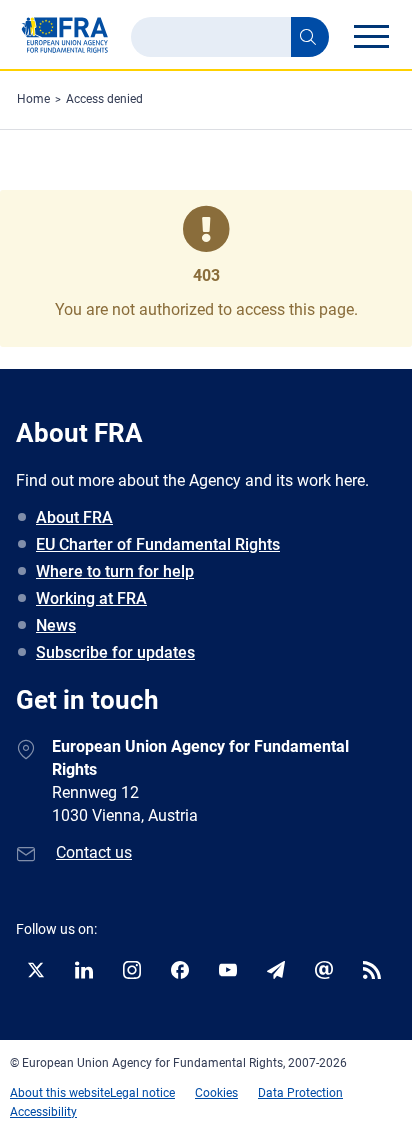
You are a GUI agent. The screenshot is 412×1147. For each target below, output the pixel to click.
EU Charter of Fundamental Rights (158, 544)
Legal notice (142, 1093)
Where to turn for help (115, 571)
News (56, 625)
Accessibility (43, 1112)
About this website (60, 1093)
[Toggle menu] (371, 36)
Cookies (216, 1093)
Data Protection (300, 1093)
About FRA (74, 517)
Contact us (94, 852)
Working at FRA (91, 598)
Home (33, 99)
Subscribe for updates (115, 652)
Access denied (104, 99)
